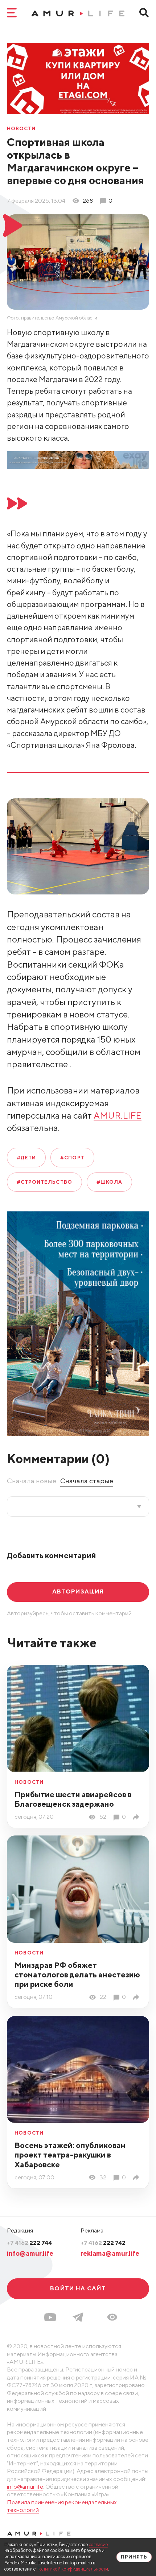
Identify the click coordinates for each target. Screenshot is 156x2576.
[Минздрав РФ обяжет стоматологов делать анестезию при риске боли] (137, 1997)
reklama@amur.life (110, 2253)
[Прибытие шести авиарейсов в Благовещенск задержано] (137, 1817)
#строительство (44, 1182)
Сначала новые (32, 1481)
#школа (109, 1182)
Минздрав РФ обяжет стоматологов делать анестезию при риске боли (77, 1974)
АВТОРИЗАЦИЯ (78, 1591)
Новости (21, 129)
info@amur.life (30, 2253)
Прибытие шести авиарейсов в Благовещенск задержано (73, 1799)
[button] (112, 2317)
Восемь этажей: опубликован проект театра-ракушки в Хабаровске (70, 2155)
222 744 (29, 2243)
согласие (98, 2545)
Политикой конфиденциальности (72, 2569)
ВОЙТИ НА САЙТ (78, 2288)
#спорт (72, 1158)
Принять (134, 2557)
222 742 (103, 2243)
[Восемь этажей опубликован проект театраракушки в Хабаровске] (137, 2177)
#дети (26, 1158)
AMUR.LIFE (118, 1115)
